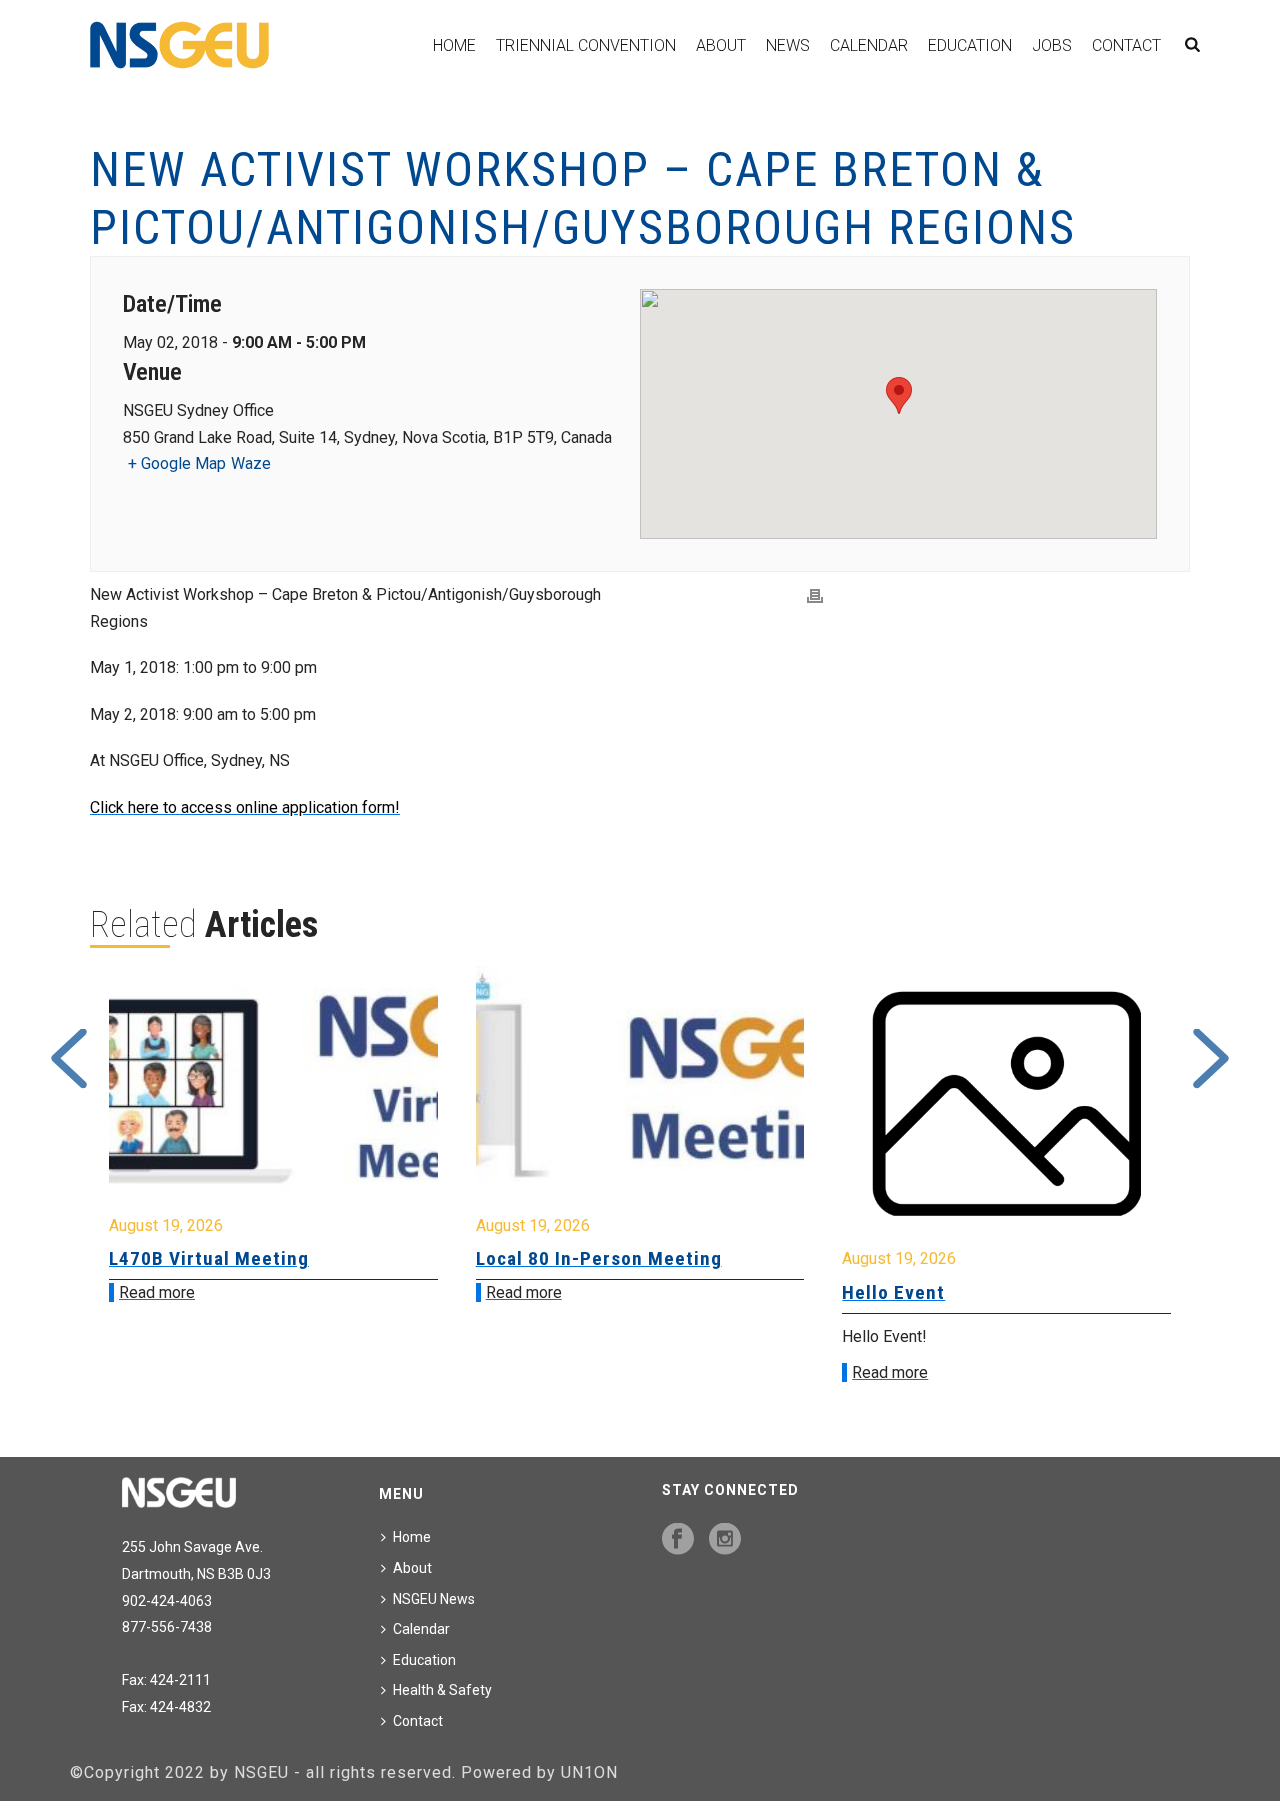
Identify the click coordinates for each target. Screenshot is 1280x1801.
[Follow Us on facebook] (678, 1540)
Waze (251, 463)
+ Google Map (177, 463)
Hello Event (893, 1292)
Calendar (869, 45)
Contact (1126, 45)
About (721, 45)
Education (970, 45)
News (788, 45)
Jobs (1052, 45)
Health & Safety (442, 1690)
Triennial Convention (586, 45)
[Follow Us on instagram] (725, 1540)
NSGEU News (434, 1599)
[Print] (815, 595)
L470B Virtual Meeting (209, 1258)
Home (454, 45)
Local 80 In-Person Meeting (599, 1258)
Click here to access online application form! (245, 807)
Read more (157, 1292)
